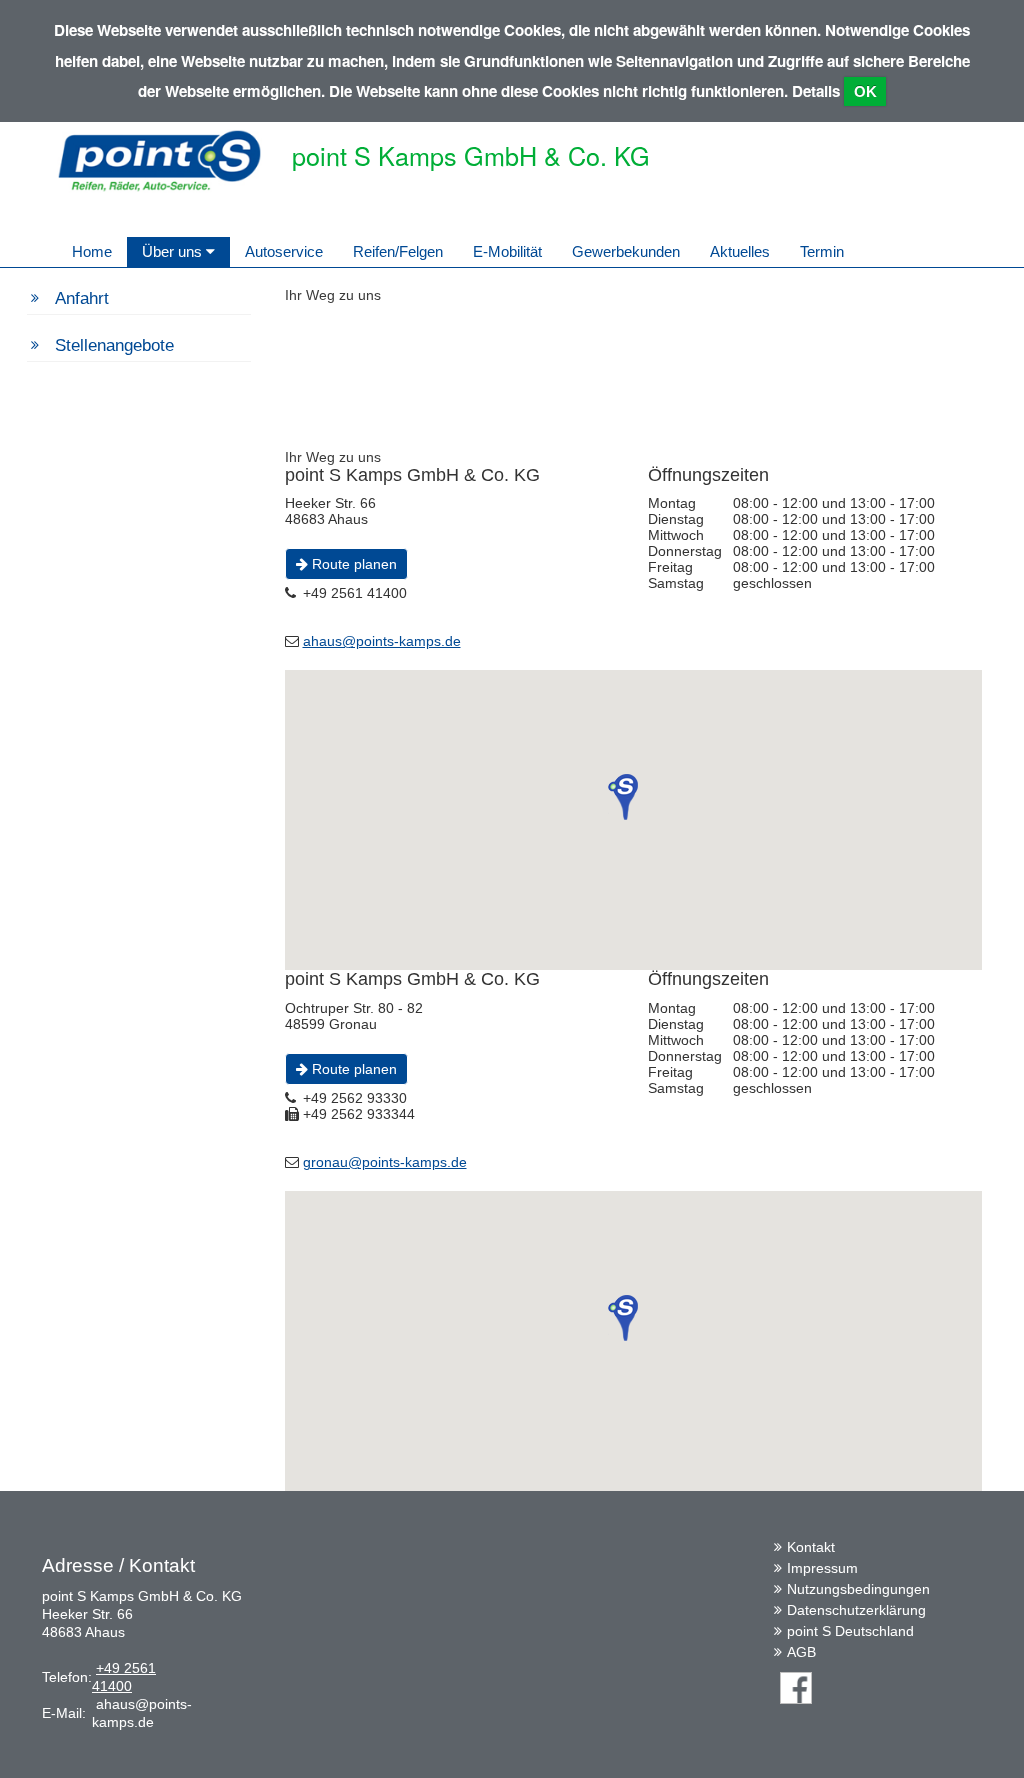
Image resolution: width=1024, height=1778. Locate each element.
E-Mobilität (507, 251)
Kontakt (811, 1547)
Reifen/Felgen (398, 251)
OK (865, 91)
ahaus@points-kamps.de (382, 641)
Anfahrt (82, 298)
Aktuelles (740, 251)
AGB (801, 1652)
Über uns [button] (174, 251)
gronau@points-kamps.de (385, 1162)
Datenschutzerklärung (856, 1610)
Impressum (822, 1568)
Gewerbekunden (626, 251)
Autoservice (284, 251)
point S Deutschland (850, 1631)
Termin (822, 251)
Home (92, 251)
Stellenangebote (114, 345)
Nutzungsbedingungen (858, 1589)
